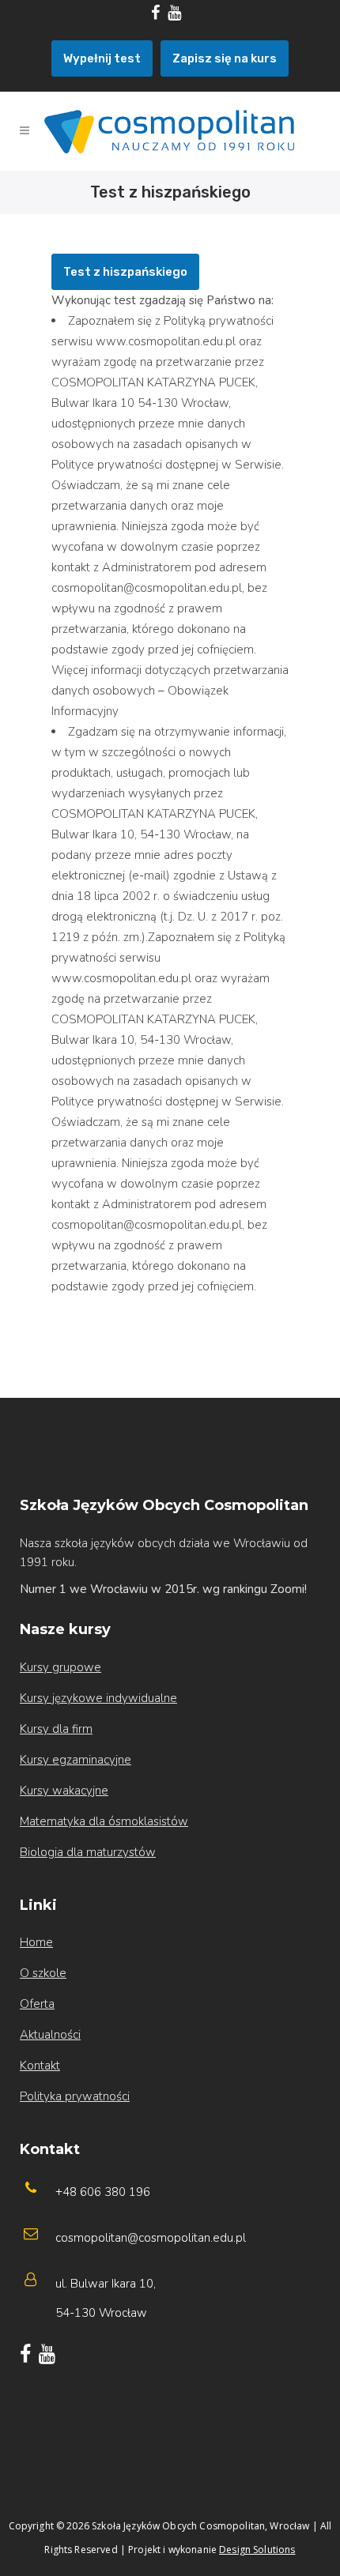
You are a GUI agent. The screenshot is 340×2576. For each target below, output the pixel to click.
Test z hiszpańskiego (125, 272)
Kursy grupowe (60, 1667)
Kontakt (40, 2066)
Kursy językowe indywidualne (98, 1698)
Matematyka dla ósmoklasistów (104, 1821)
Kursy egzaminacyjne (76, 1760)
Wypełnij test (102, 58)
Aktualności (50, 2035)
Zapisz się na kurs (225, 58)
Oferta (37, 2004)
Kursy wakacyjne (64, 1791)
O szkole (43, 1973)
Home (36, 1942)
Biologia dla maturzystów (88, 1852)
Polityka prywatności (75, 2096)
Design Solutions (257, 2550)
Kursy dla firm (56, 1729)
